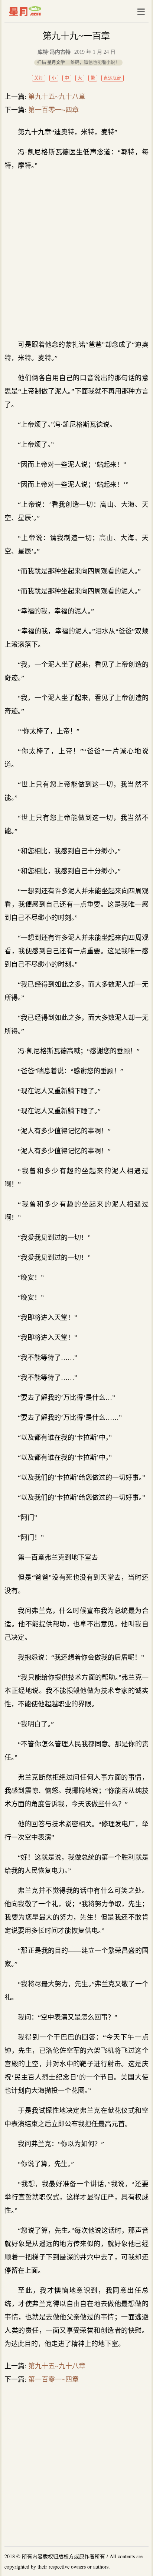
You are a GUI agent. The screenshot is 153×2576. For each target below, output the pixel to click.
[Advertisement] (76, 255)
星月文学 (41, 11)
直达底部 (113, 78)
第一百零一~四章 (53, 110)
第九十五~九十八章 (57, 97)
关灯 (39, 78)
